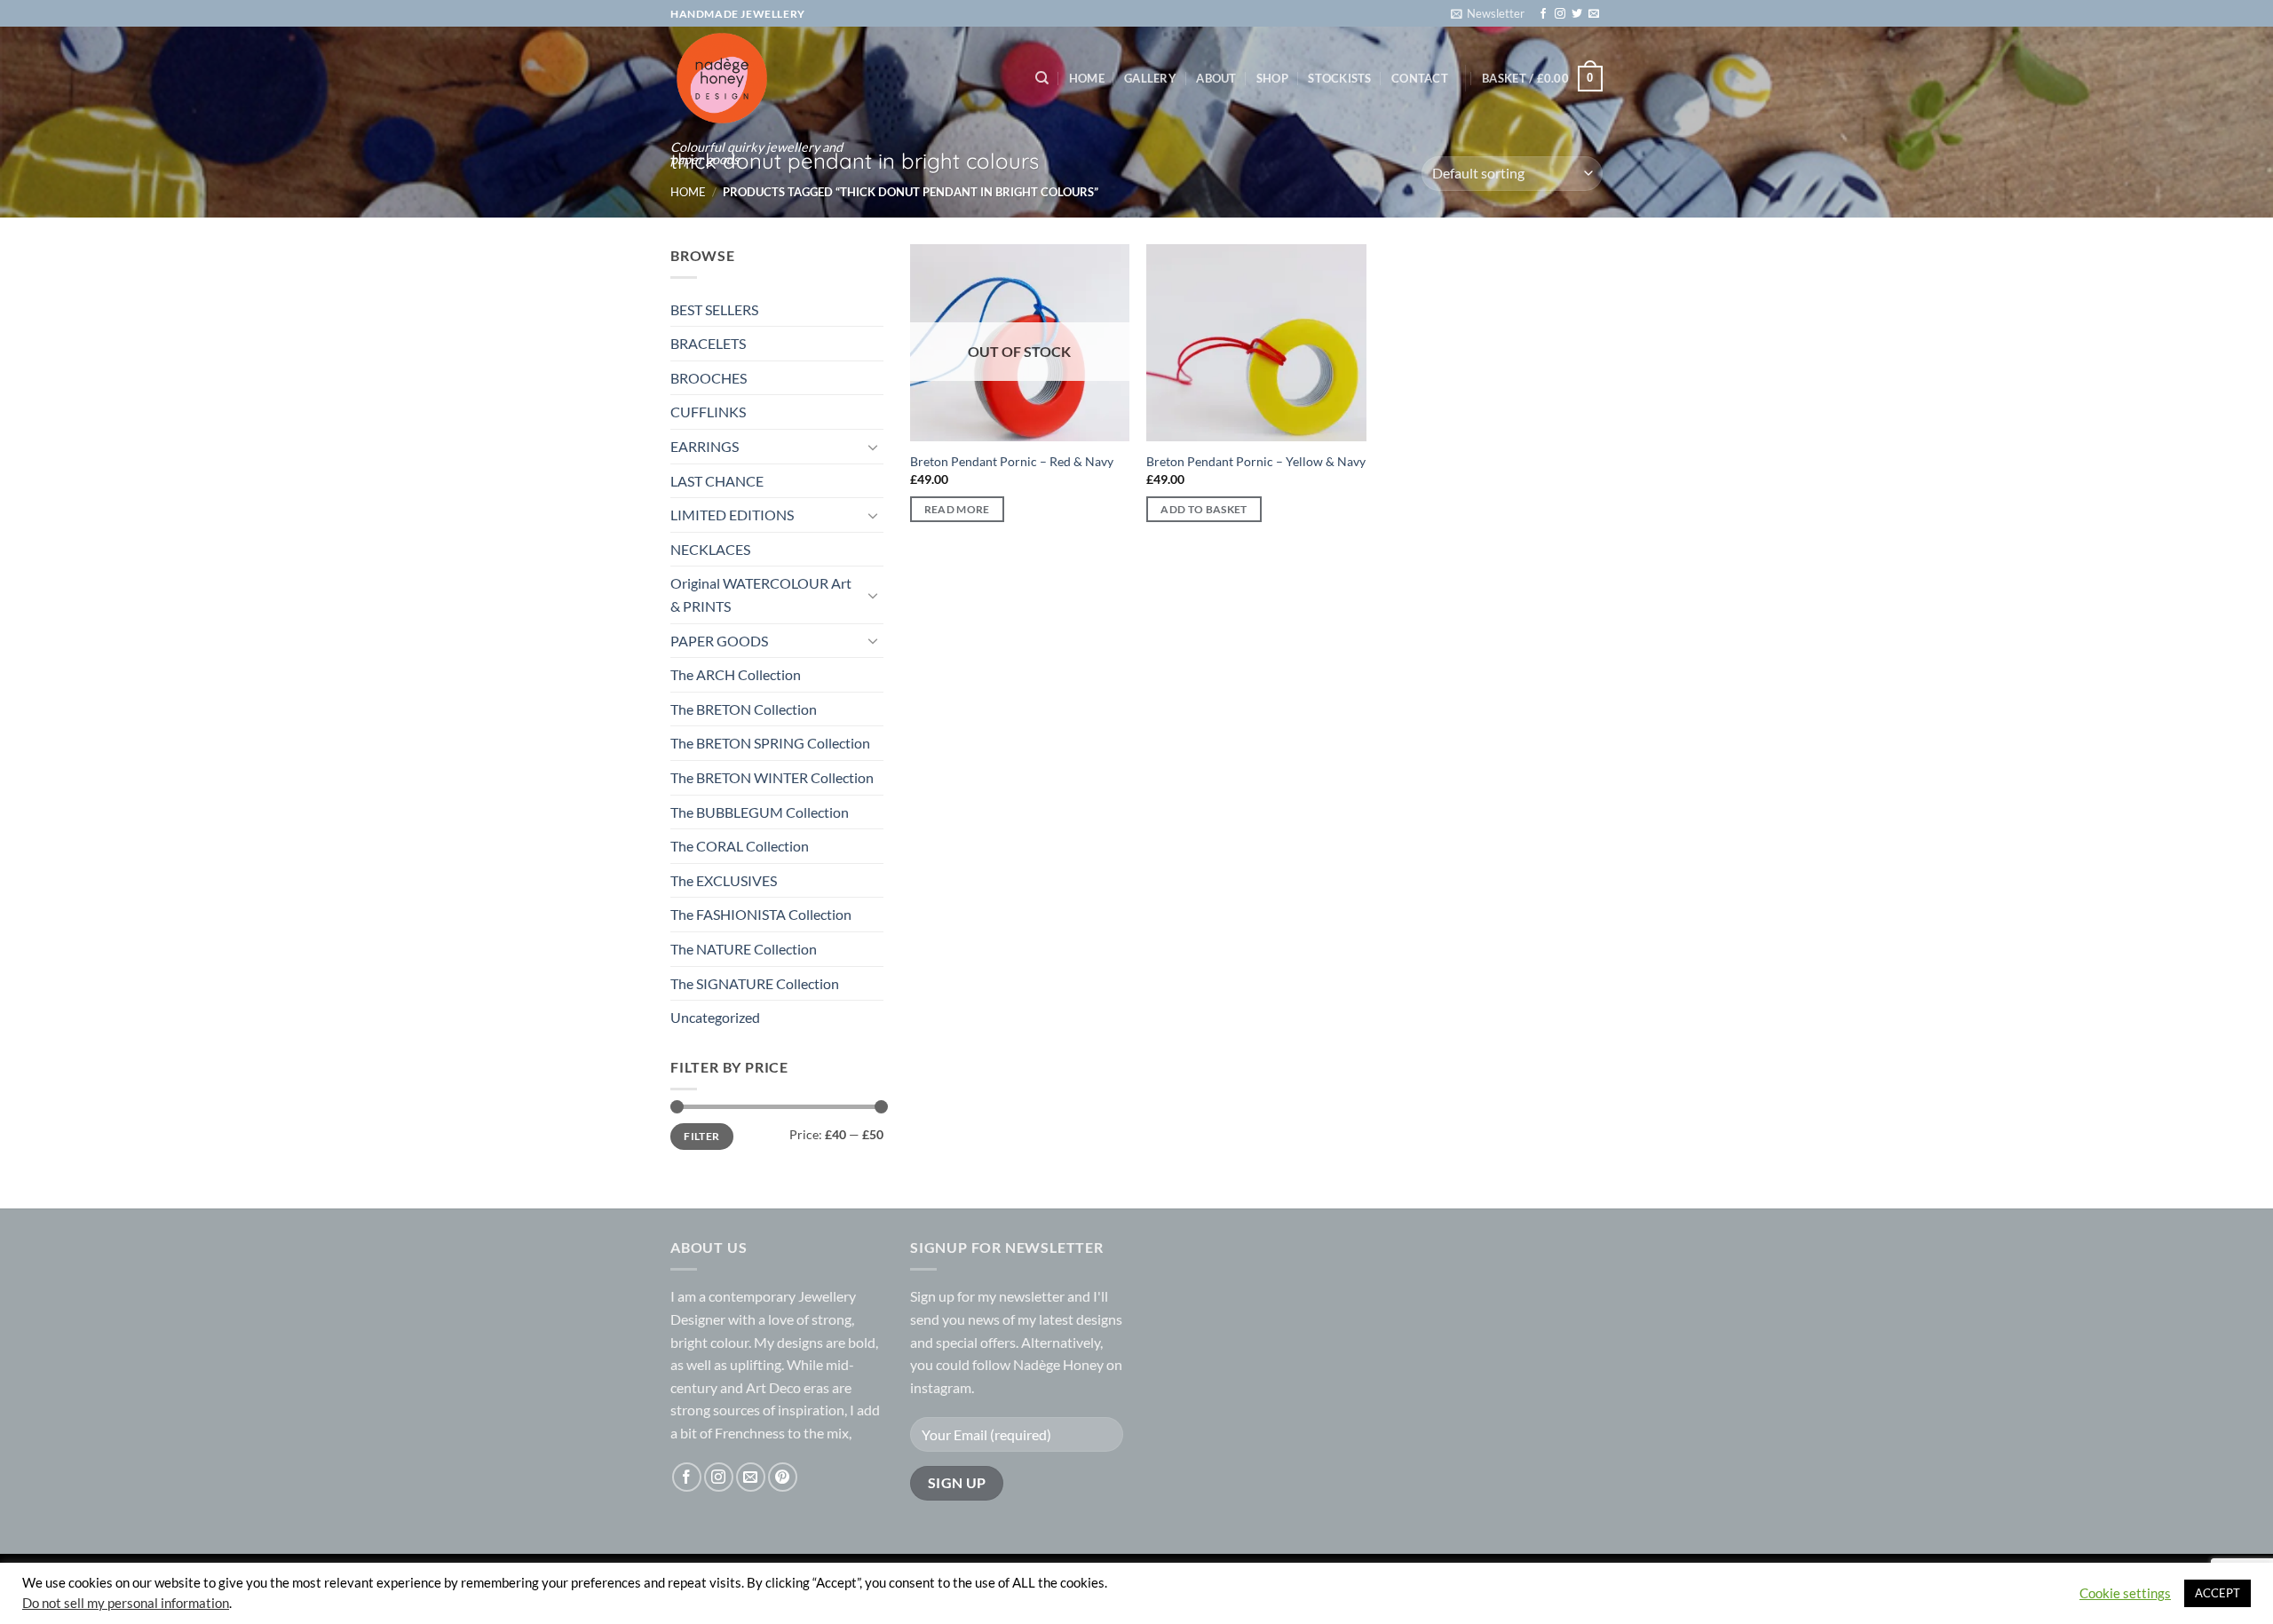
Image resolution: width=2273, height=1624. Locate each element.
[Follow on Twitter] (1577, 14)
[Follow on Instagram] (1560, 14)
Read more (957, 509)
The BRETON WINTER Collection (772, 777)
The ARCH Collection (736, 674)
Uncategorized (715, 1017)
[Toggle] (873, 447)
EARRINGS (705, 446)
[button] (1488, 13)
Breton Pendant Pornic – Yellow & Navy (1256, 461)
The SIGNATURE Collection (755, 983)
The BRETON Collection (744, 709)
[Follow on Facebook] (1543, 14)
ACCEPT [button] (2218, 1593)
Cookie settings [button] (2125, 1593)
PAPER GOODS (719, 641)
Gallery (1150, 78)
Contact (1420, 78)
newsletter (1032, 1296)
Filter (701, 1136)
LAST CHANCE (717, 481)
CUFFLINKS (708, 412)
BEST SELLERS (714, 309)
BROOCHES (709, 378)
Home (1087, 78)
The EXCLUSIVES (724, 880)
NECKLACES (710, 549)
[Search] (1042, 78)
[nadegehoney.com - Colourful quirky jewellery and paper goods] (757, 78)
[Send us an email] (1594, 14)
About (1216, 78)
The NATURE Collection (744, 949)
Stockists (1339, 78)
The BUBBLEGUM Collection (760, 812)
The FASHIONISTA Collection (761, 914)
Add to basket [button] (1204, 509)
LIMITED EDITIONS (732, 515)
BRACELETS (708, 343)
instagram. (942, 1387)
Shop (1272, 78)
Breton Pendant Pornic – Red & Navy (1012, 461)
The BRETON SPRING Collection (770, 743)
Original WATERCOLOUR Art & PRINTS (761, 594)
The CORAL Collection (740, 846)
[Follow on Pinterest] (783, 1477)
